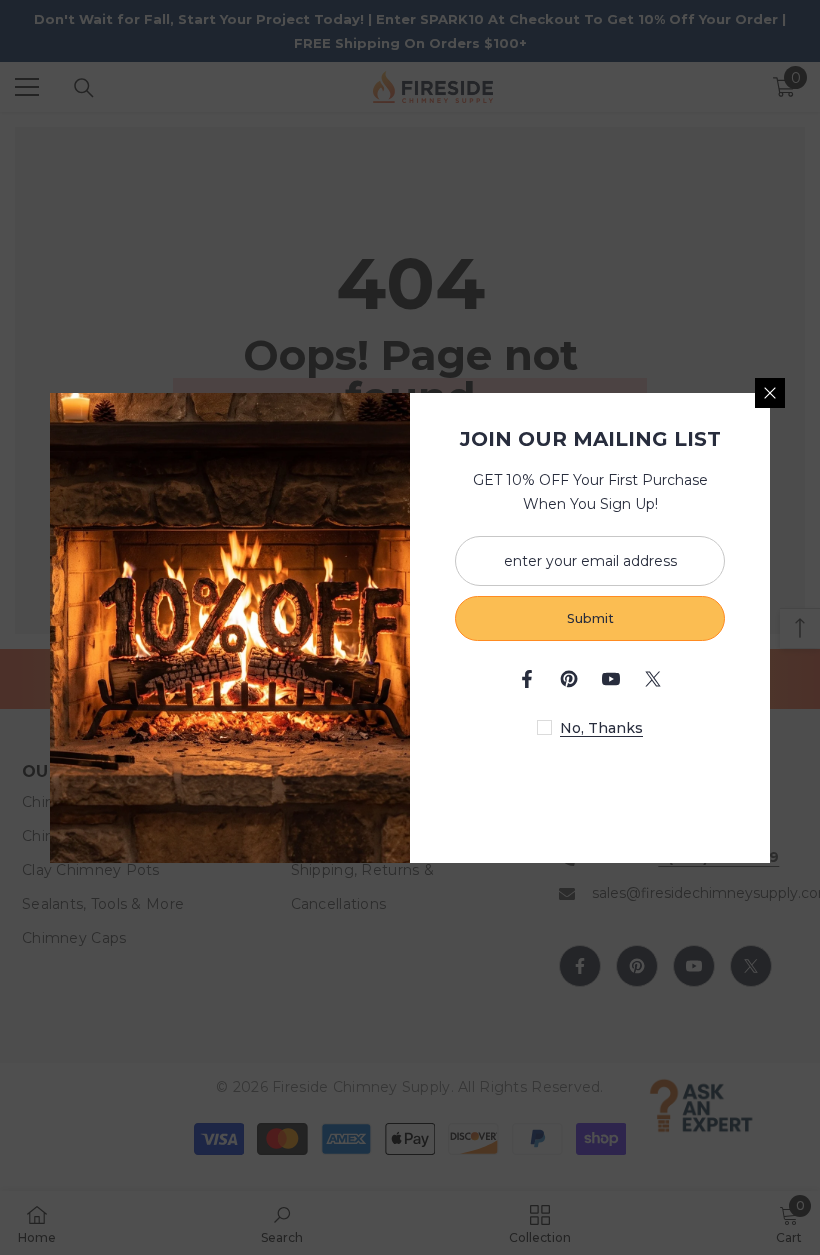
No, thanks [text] (601, 728)
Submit (590, 618)
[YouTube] (611, 679)
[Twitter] (653, 679)
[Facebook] (527, 679)
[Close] (770, 393)
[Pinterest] (569, 679)
